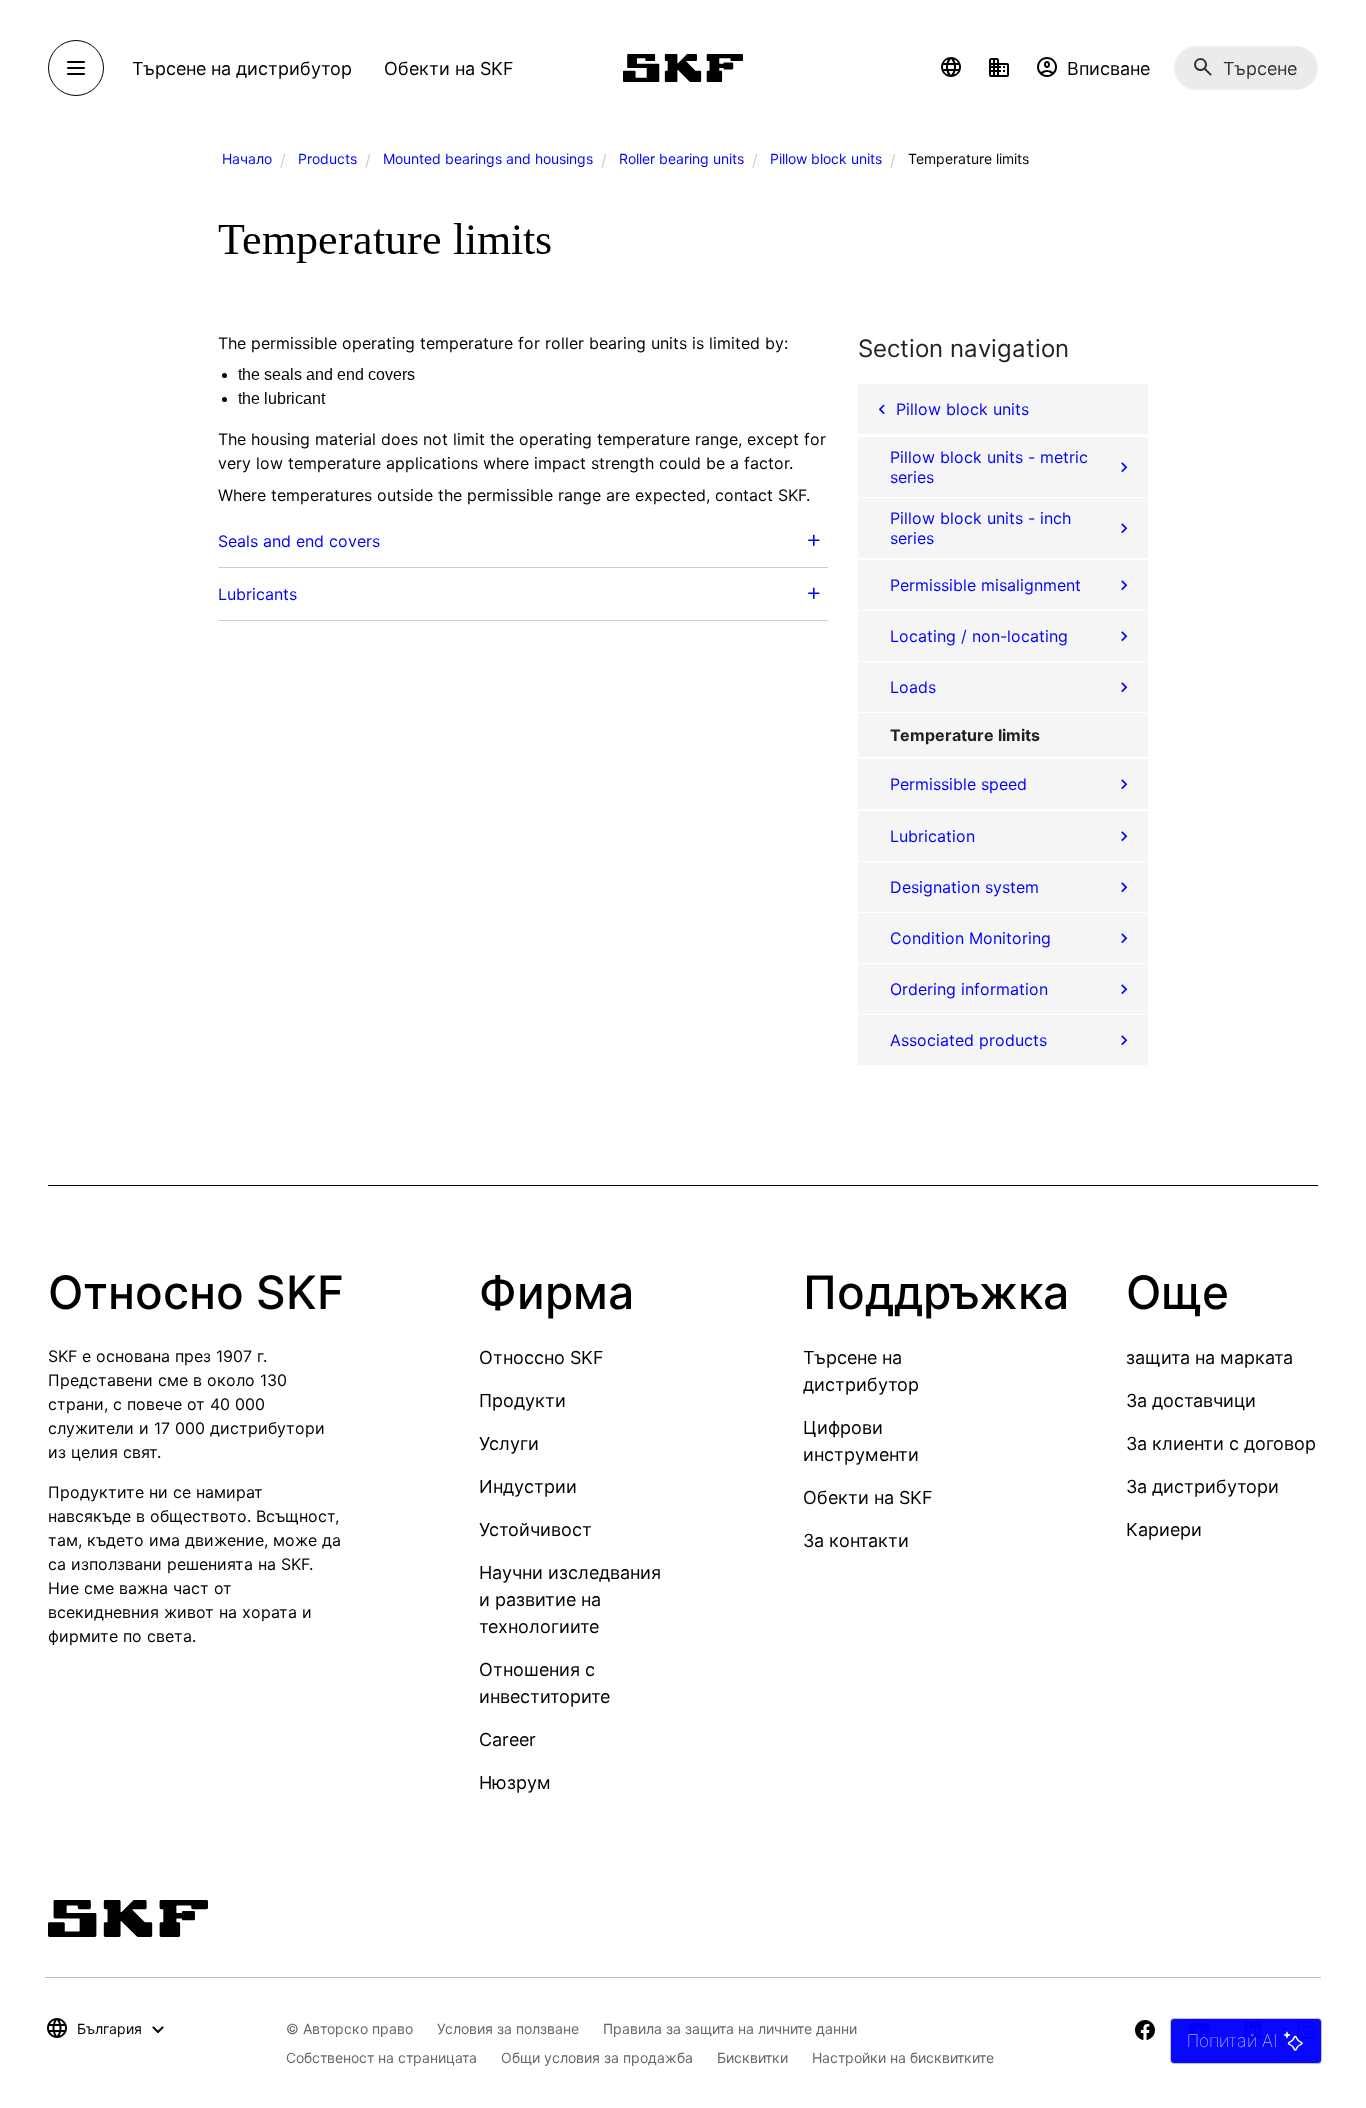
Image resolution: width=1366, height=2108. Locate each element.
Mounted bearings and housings (488, 158)
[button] (951, 68)
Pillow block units (826, 158)
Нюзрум (515, 1782)
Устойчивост (535, 1529)
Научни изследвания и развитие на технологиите (570, 1599)
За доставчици (1191, 1400)
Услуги (509, 1443)
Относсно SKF (541, 1357)
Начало (247, 158)
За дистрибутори (1202, 1486)
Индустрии (528, 1486)
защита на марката (1209, 1357)
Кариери (1164, 1529)
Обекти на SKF (868, 1497)
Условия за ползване (508, 2028)
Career (507, 1739)
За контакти (856, 1540)
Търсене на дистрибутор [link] (242, 68)
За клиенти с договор (1221, 1443)
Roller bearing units (681, 158)
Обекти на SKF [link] (449, 68)
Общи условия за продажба (597, 2057)
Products (327, 158)
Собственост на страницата (381, 2057)
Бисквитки (752, 2057)
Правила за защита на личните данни (730, 2028)
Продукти (522, 1400)
